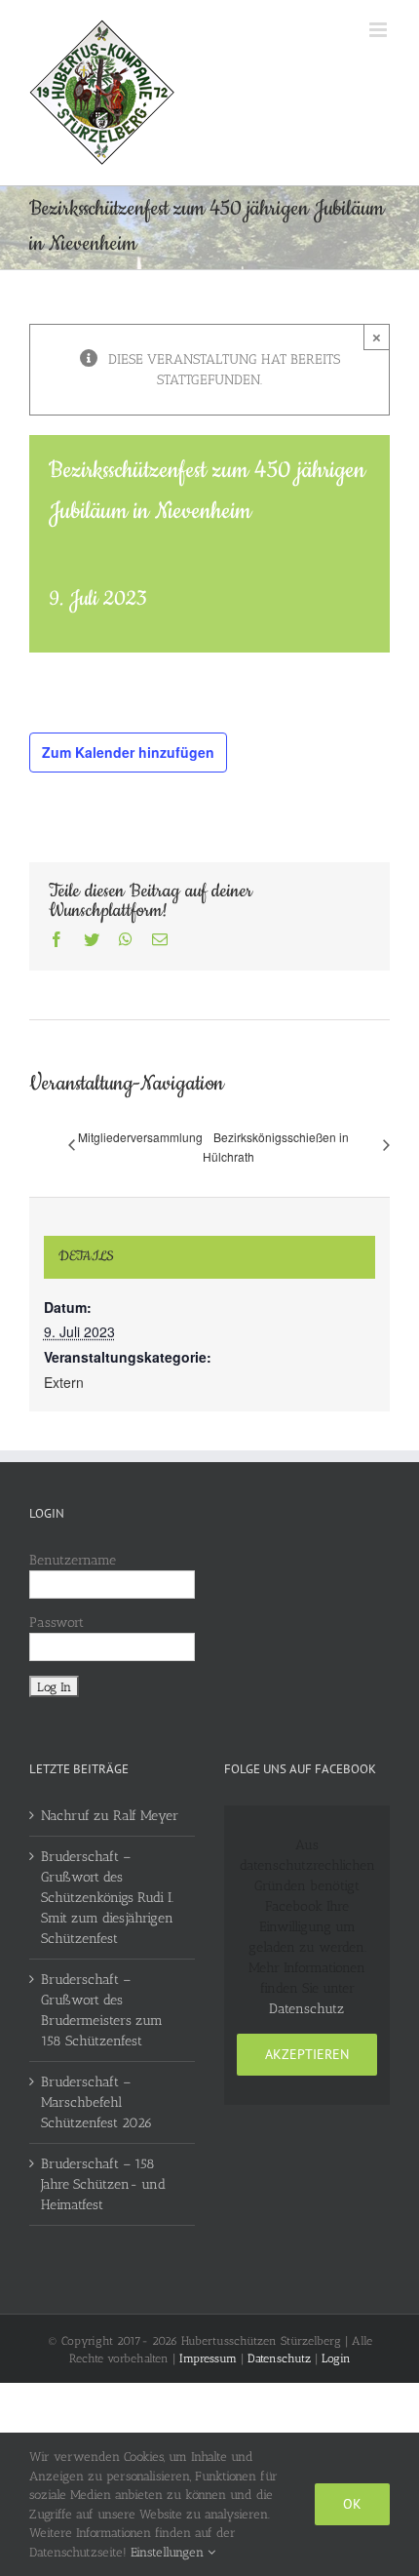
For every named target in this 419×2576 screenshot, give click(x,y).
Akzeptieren (307, 2054)
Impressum (208, 2358)
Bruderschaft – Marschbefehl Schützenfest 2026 (96, 2102)
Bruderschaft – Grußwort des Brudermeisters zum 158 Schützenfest (102, 2010)
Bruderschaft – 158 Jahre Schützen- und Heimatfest (103, 2184)
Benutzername (73, 1560)
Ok (352, 2504)
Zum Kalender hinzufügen (128, 752)
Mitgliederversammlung (140, 1137)
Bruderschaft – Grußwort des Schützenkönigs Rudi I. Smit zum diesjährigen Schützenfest (107, 1898)
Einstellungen (169, 2552)
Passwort (57, 1623)
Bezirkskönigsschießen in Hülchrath (276, 1147)
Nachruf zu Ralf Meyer (110, 1816)
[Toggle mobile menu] (380, 30)
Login (336, 2358)
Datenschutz (306, 2009)
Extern (64, 1382)
